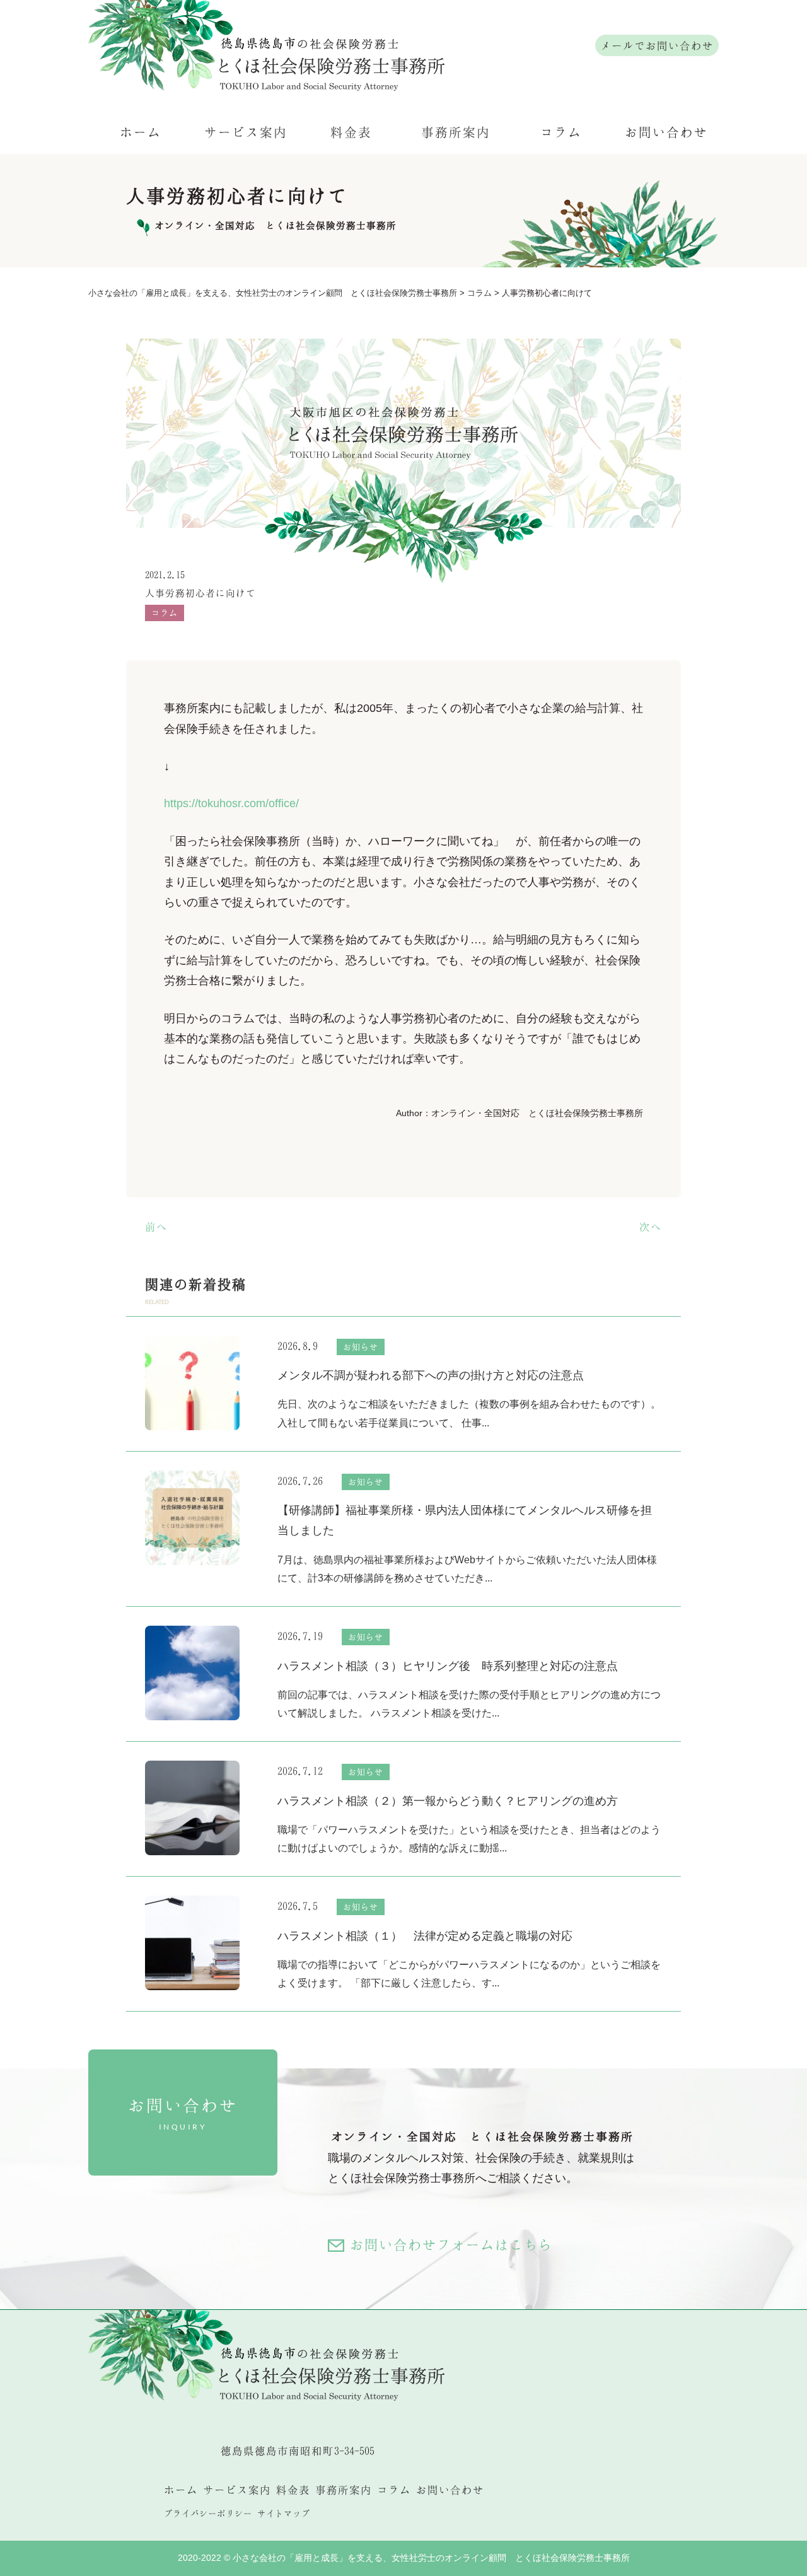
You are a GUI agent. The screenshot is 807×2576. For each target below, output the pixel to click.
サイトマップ (284, 2513)
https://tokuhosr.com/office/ (231, 803)
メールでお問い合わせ (657, 45)
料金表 (351, 132)
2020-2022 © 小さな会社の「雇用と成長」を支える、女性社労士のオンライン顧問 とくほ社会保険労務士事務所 (404, 2558)
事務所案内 (456, 132)
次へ (651, 1227)
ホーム (141, 132)
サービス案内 (246, 132)
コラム (561, 132)
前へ (156, 1227)
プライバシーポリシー (208, 2513)
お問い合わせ (666, 132)
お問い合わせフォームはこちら (451, 2245)
